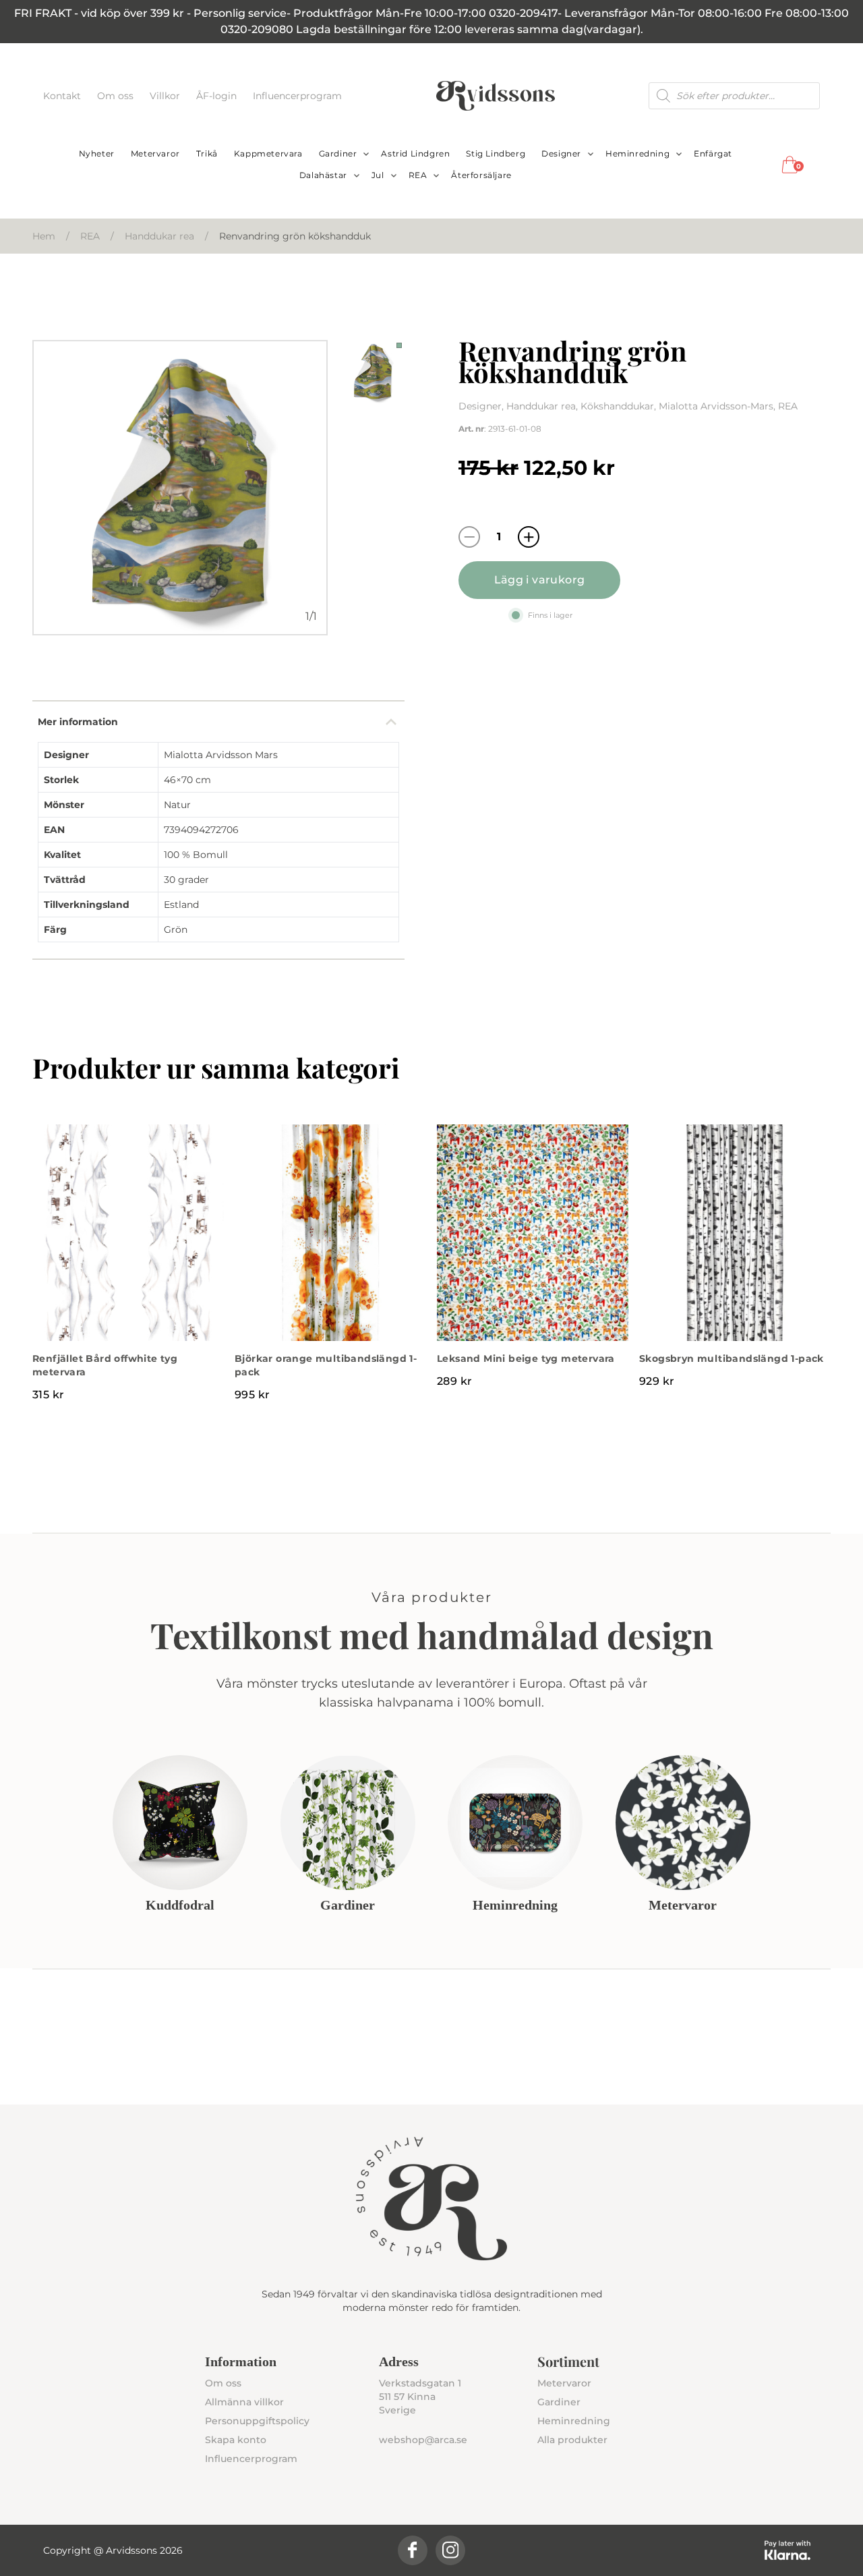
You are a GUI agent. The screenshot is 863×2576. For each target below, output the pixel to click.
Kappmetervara (268, 153)
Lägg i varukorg (540, 580)
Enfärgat (713, 153)
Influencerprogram (297, 96)
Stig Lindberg (496, 153)
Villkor (166, 96)
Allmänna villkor (244, 2402)
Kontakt (63, 96)
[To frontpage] (496, 96)
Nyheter (97, 153)
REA (418, 175)
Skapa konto (236, 2440)
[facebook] (413, 2550)
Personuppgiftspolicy (257, 2421)
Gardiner (338, 153)
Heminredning (637, 153)
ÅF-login (218, 96)
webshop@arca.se (423, 2440)
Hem (44, 236)
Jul (378, 175)
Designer (561, 153)
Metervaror (155, 153)
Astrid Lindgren (415, 153)
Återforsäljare (481, 175)
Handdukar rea (159, 236)
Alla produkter (572, 2440)
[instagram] (450, 2550)
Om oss (117, 96)
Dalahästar (323, 175)
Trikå (207, 153)
